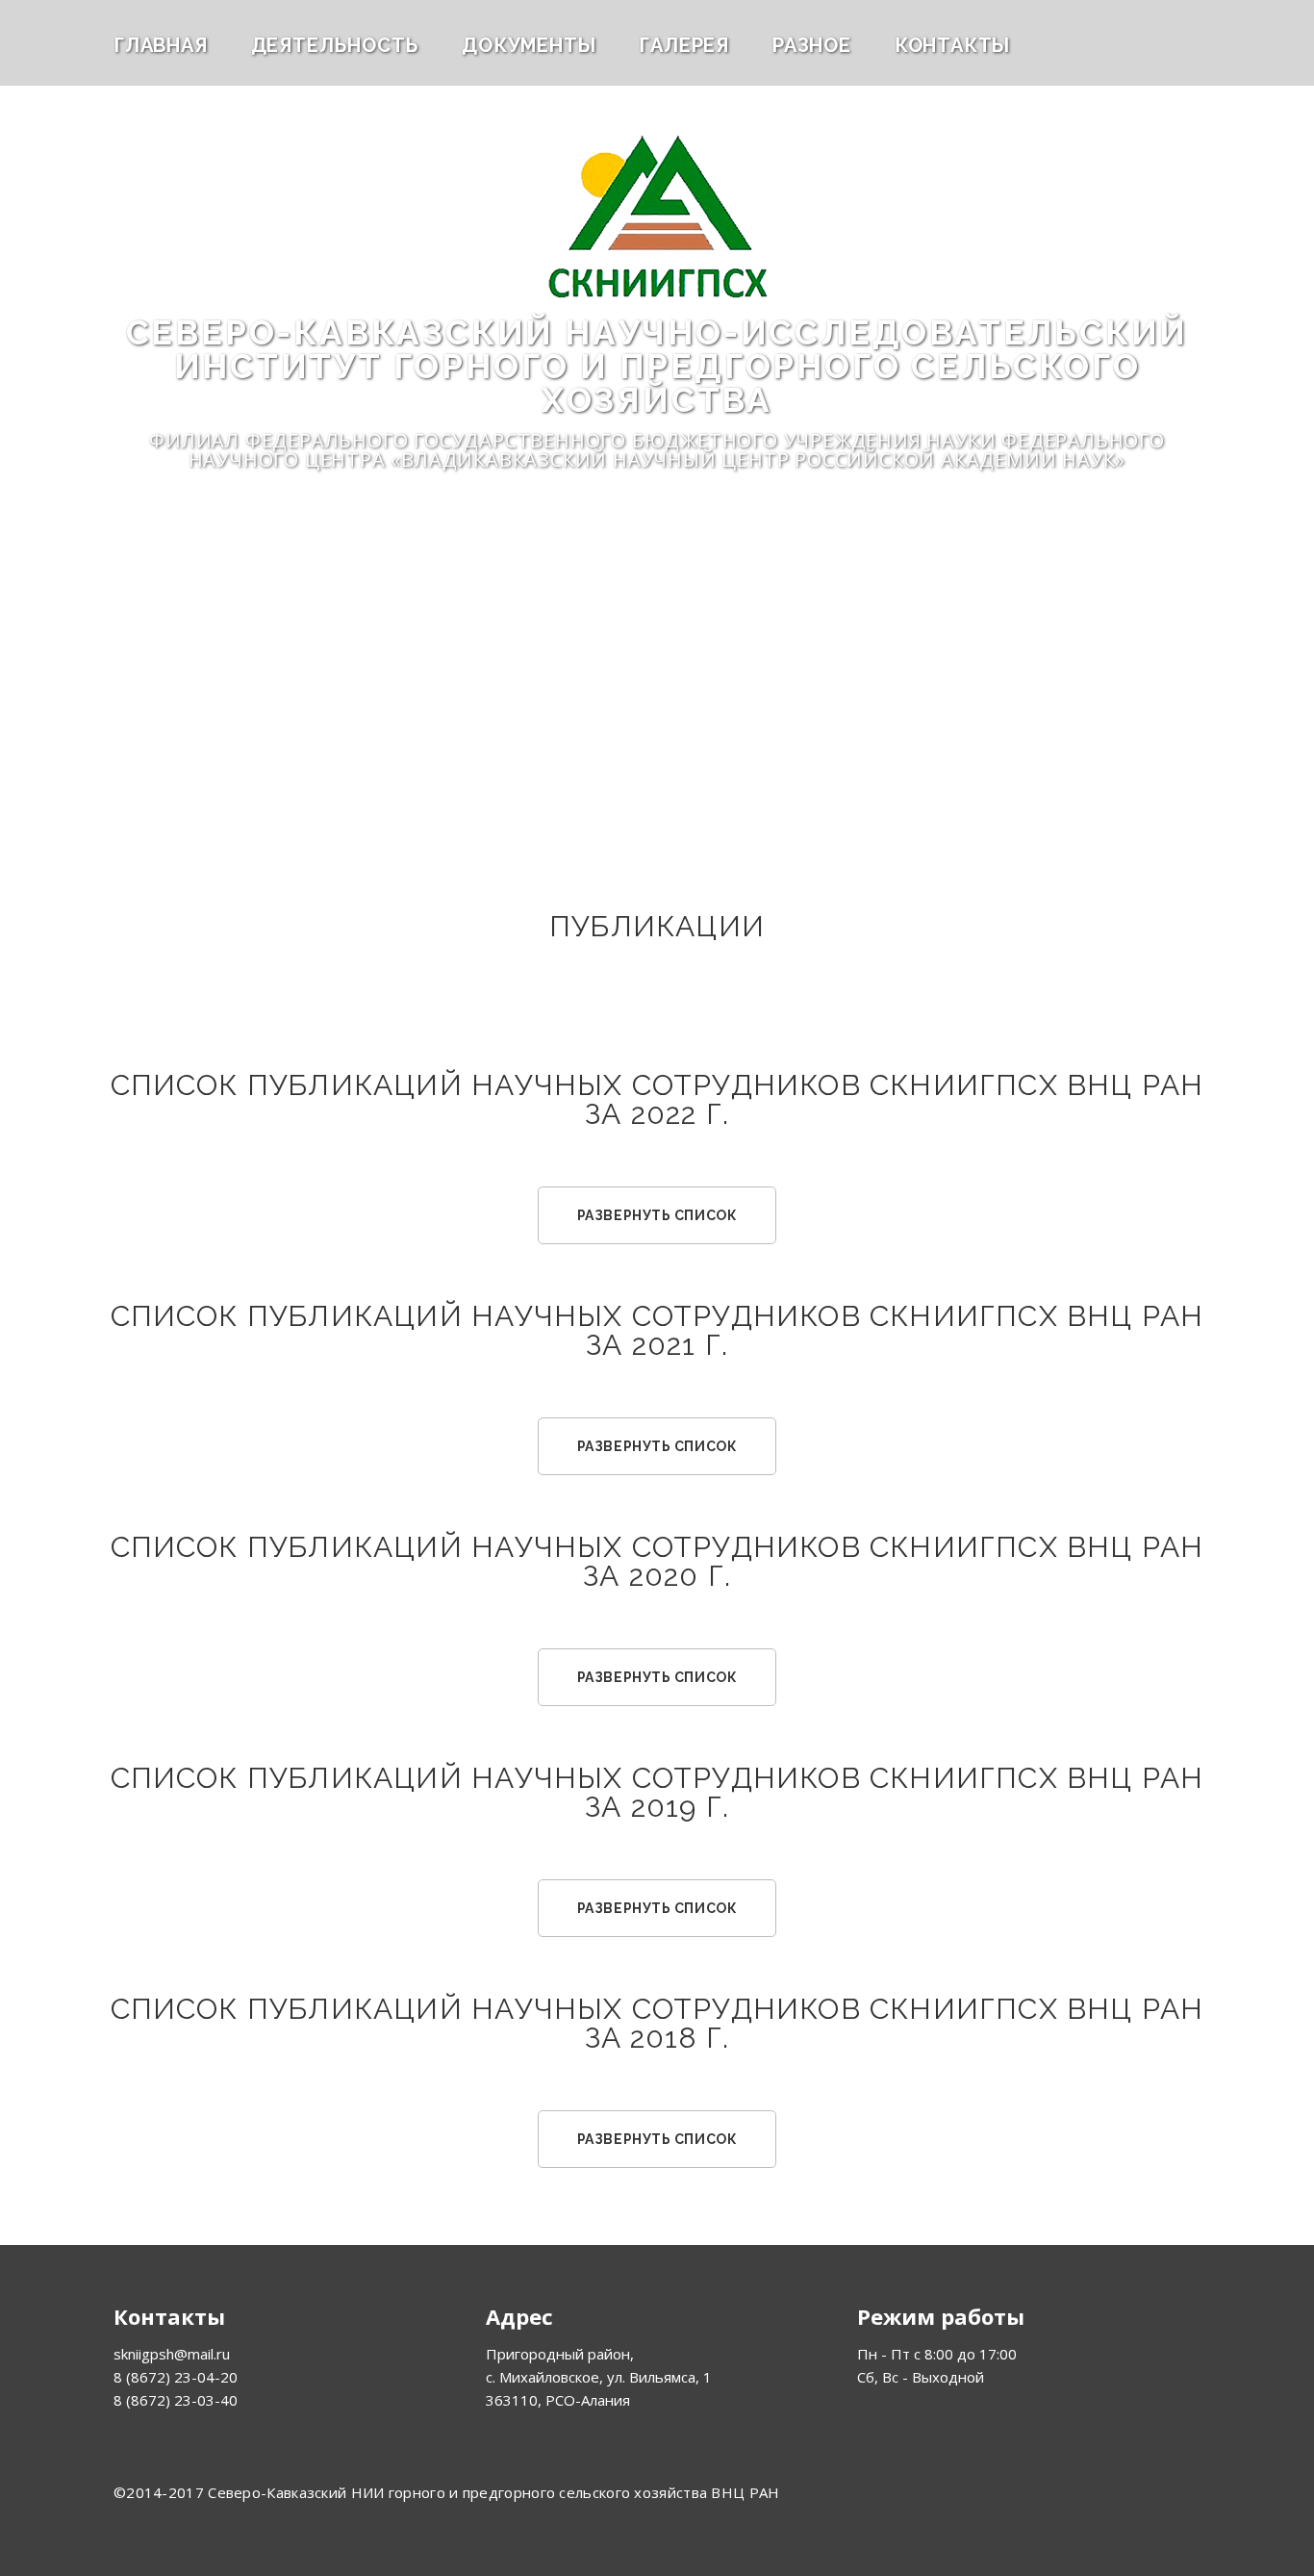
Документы (529, 45)
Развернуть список (657, 1215)
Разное (812, 45)
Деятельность (335, 45)
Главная (161, 45)
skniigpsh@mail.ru (172, 2354)
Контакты (952, 45)
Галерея (684, 45)
